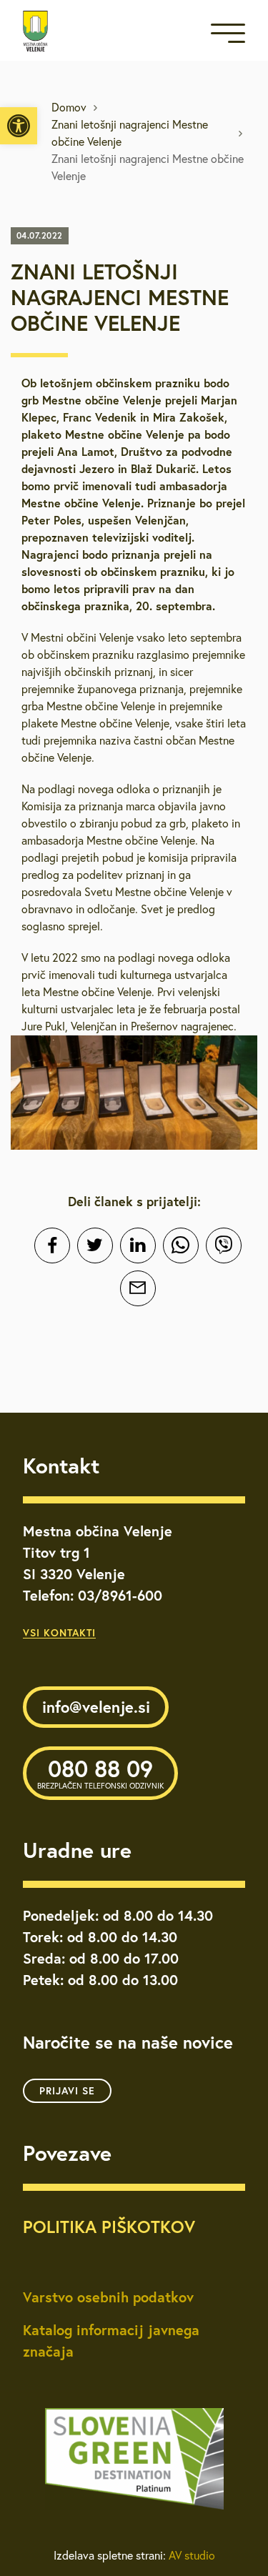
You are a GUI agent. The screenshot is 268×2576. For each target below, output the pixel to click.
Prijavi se (67, 2091)
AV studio (192, 2555)
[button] (19, 126)
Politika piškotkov (109, 2227)
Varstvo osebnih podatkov (108, 2297)
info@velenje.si (96, 1707)
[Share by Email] (138, 1288)
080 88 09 (100, 1772)
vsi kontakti (59, 1633)
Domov (69, 107)
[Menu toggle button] (228, 36)
